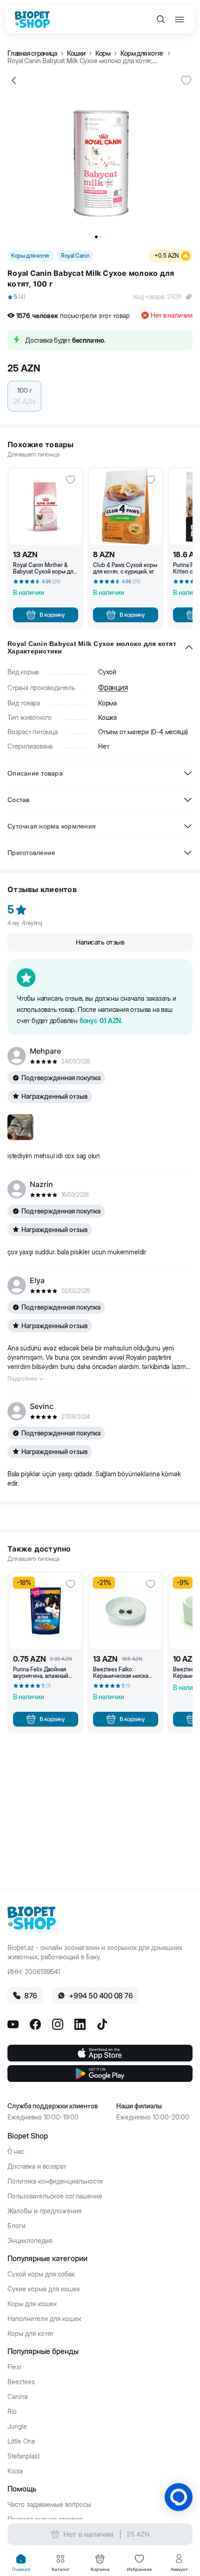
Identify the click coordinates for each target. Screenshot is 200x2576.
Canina (17, 2397)
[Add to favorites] (186, 80)
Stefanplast (23, 2456)
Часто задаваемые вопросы (49, 2504)
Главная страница (32, 53)
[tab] (21, 2563)
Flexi (14, 2367)
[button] (100, 297)
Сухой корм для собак (41, 2274)
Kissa (15, 2471)
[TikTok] (102, 2024)
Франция (113, 687)
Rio (12, 2412)
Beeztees (21, 2382)
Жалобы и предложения (44, 2211)
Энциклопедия (30, 2241)
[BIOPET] (32, 20)
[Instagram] (58, 2024)
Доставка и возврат (37, 2166)
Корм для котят (142, 53)
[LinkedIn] (80, 2024)
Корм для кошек (32, 2304)
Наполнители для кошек (44, 2319)
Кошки (76, 53)
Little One (21, 2441)
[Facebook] (35, 2024)
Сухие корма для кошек (44, 2289)
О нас (16, 2152)
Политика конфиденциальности (55, 2181)
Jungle (17, 2426)
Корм (103, 53)
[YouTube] (13, 2024)
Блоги (17, 2226)
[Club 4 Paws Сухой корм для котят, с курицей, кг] (126, 507)
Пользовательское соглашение (55, 2196)
